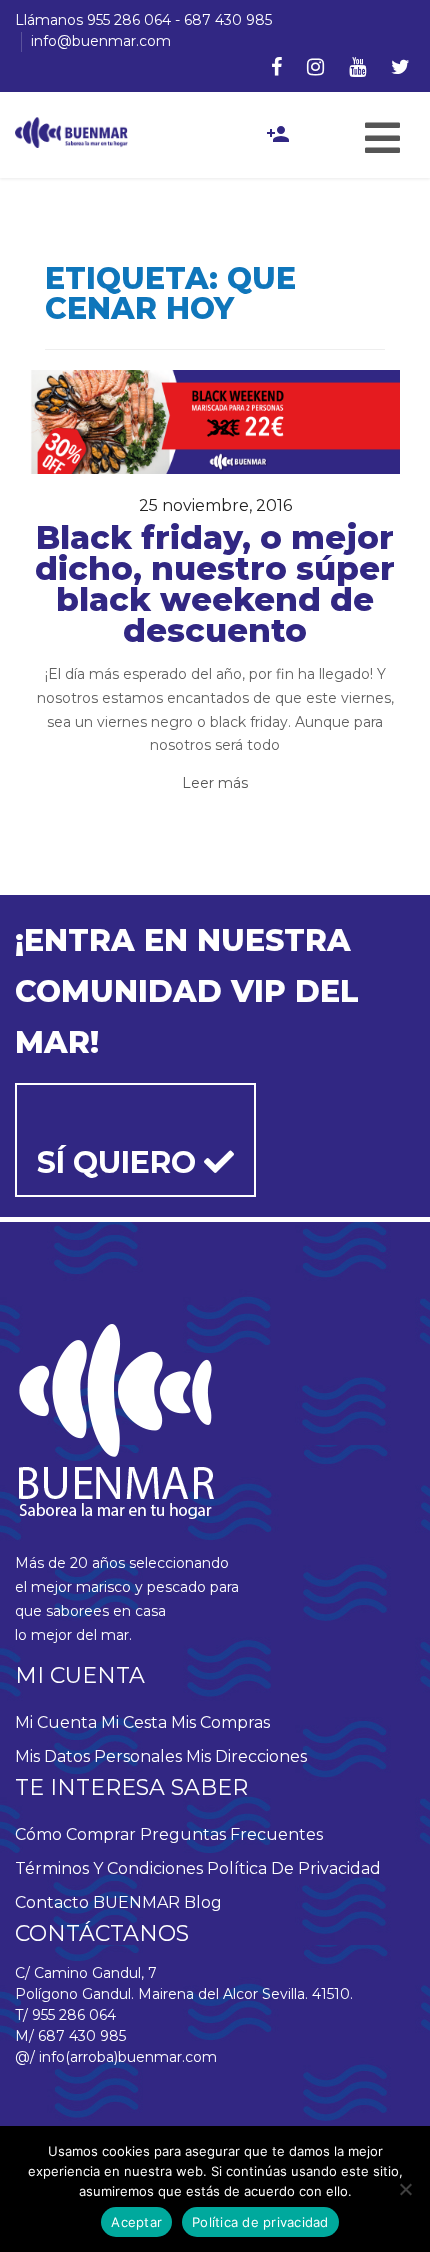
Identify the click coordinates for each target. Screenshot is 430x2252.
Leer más (215, 783)
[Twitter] (400, 67)
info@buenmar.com (101, 41)
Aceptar (136, 2222)
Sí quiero (120, 1162)
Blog (203, 1902)
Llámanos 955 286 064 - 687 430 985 (143, 20)
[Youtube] (357, 67)
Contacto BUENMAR (97, 1902)
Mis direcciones (246, 1756)
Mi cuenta (56, 1722)
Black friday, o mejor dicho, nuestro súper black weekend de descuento (215, 584)
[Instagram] (315, 67)
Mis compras (220, 1722)
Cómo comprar (75, 1834)
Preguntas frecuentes (231, 1834)
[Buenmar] (71, 132)
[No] (405, 2189)
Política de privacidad (294, 1868)
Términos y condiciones (109, 1868)
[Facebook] (276, 67)
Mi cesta (134, 1722)
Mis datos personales (98, 1756)
